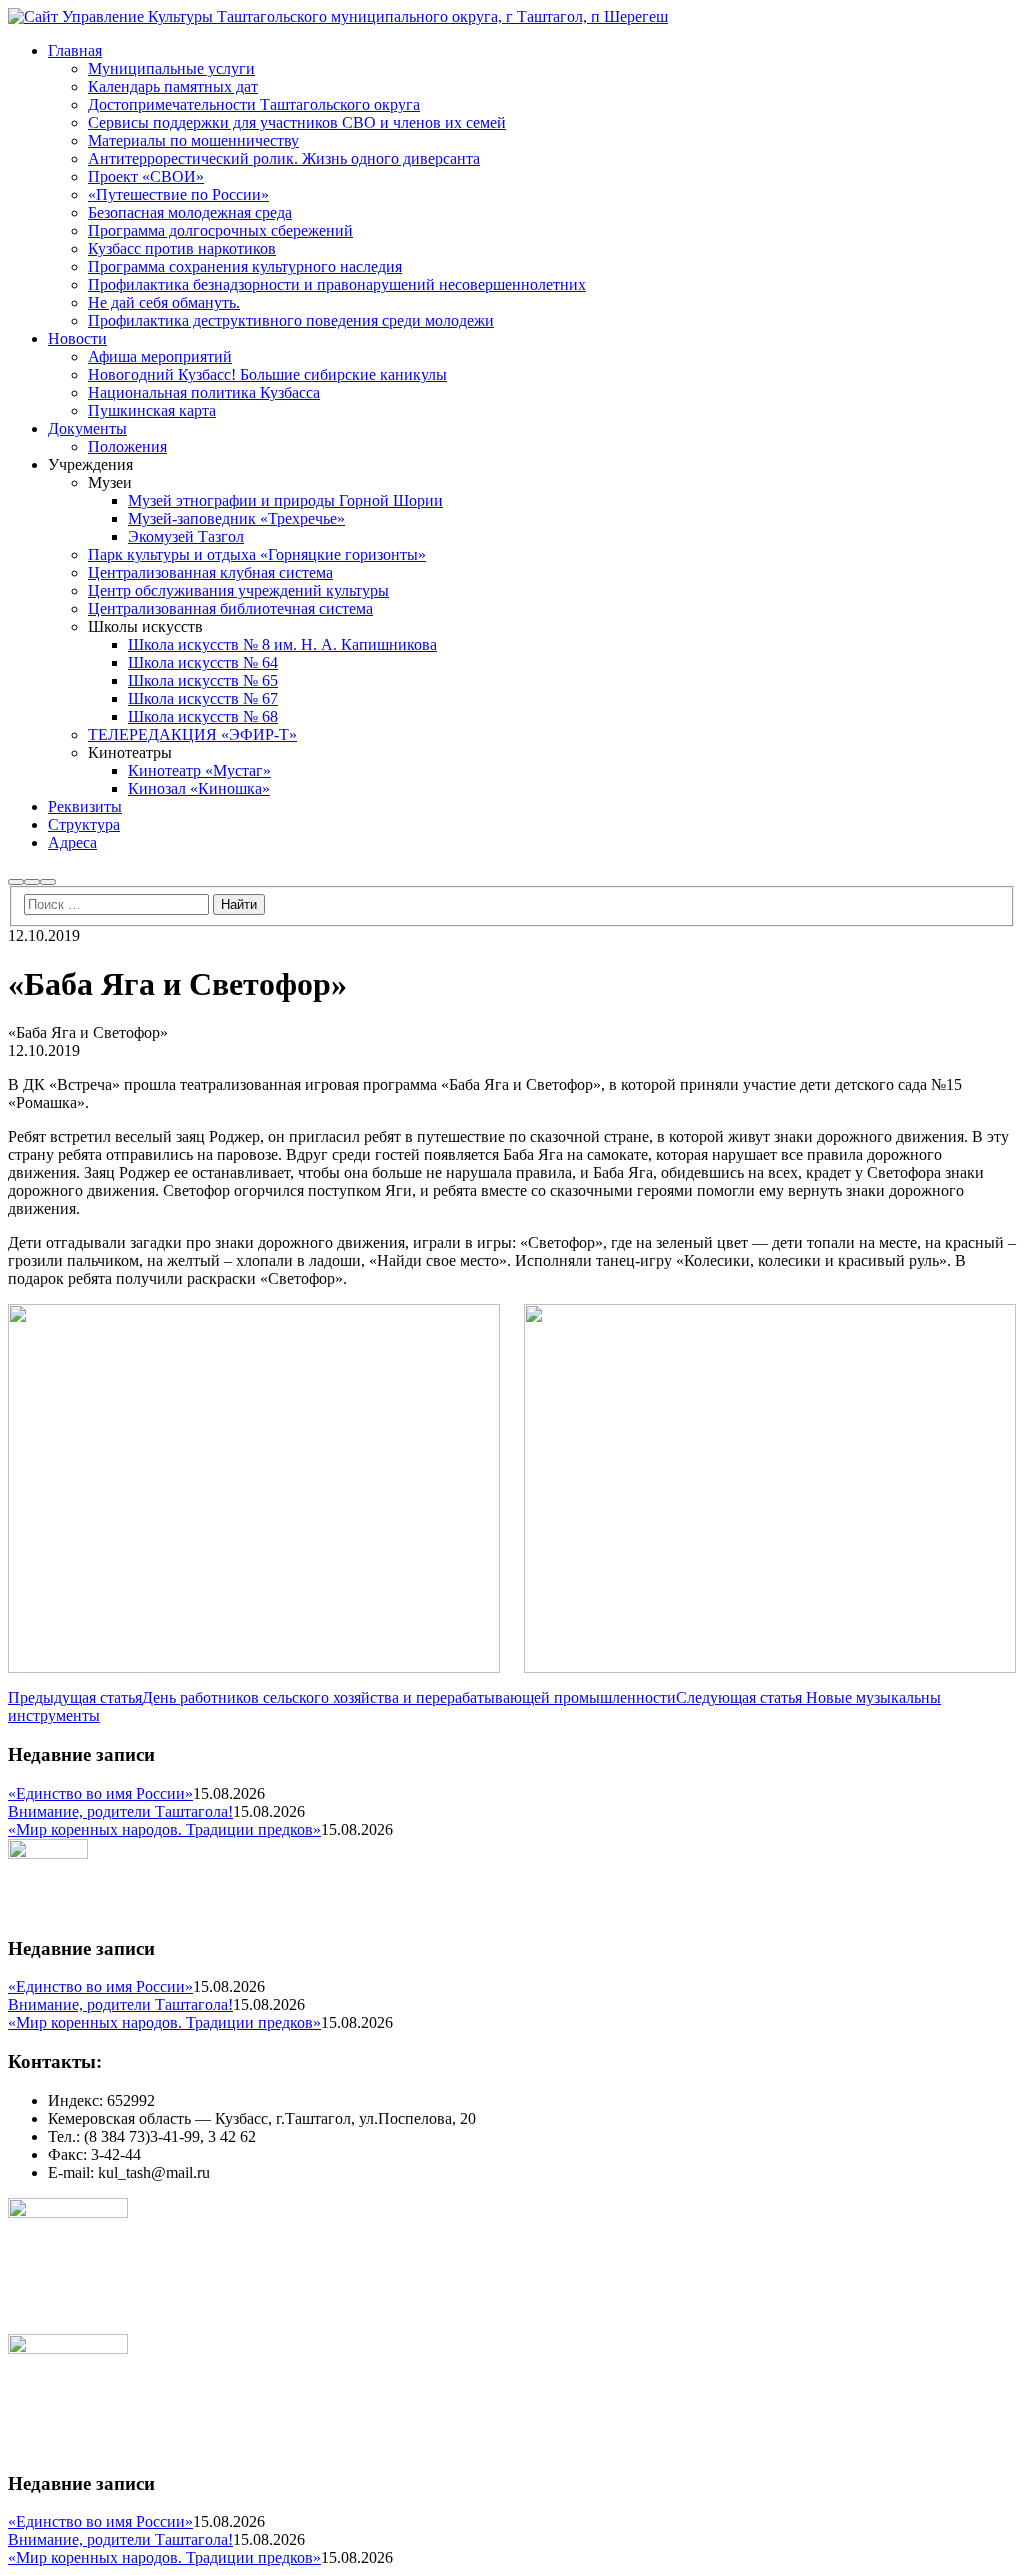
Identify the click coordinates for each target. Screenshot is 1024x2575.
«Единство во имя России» (100, 1793)
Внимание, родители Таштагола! (120, 1811)
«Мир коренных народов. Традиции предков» (164, 1829)
